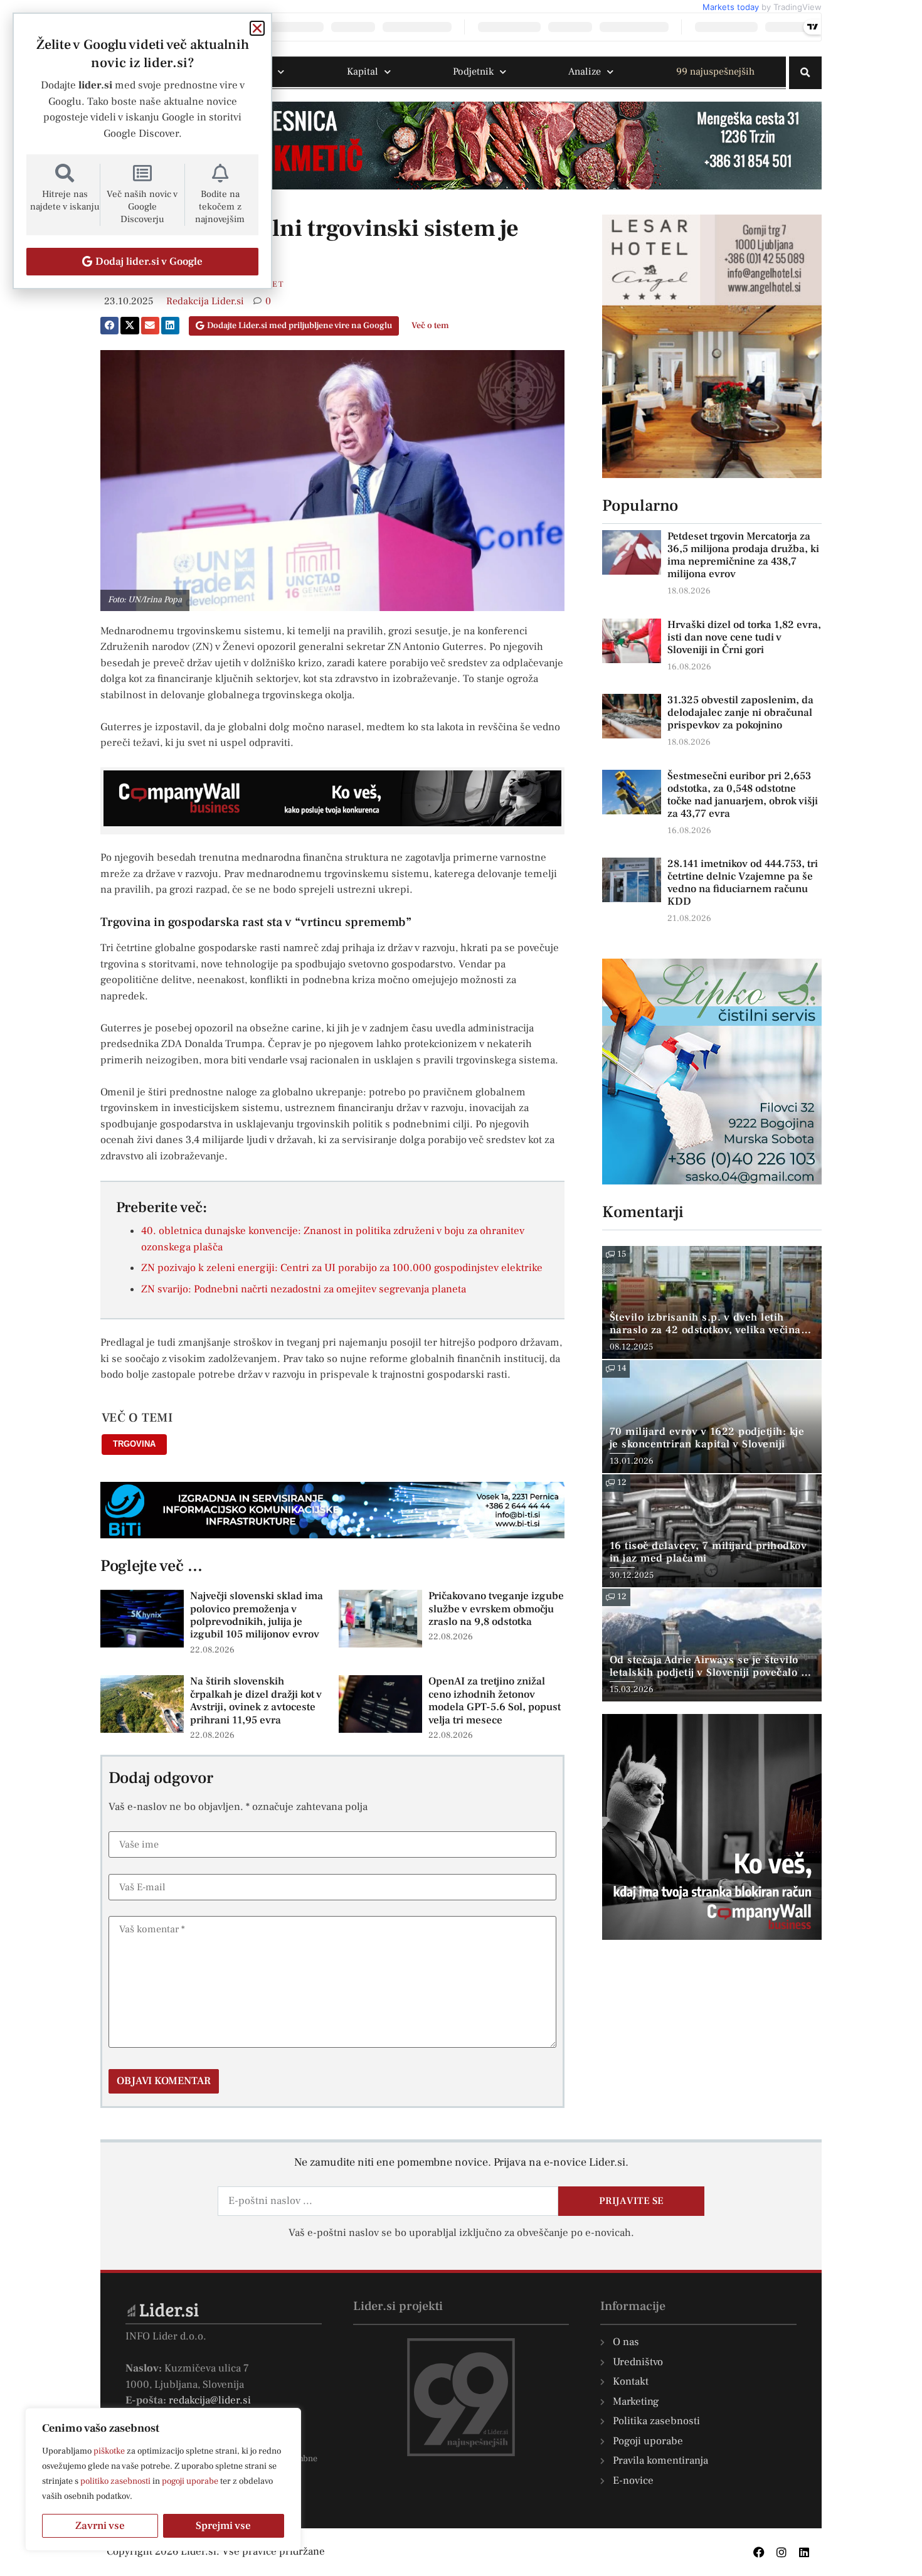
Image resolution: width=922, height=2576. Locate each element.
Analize (585, 72)
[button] (805, 73)
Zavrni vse (100, 2526)
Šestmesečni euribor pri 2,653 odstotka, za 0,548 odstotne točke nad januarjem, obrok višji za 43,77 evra (743, 795)
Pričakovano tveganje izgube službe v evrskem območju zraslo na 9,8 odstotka (496, 1609)
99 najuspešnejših (715, 72)
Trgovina (134, 1444)
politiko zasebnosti (115, 2481)
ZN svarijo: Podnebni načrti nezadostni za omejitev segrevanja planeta (304, 1289)
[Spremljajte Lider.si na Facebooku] (759, 2552)
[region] (163, 2479)
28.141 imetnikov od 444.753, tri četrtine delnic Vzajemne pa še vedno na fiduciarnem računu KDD (743, 883)
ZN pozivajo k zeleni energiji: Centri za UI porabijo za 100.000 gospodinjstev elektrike (342, 1268)
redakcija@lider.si (210, 2400)
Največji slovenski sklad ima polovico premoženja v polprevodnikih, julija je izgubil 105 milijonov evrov (257, 1615)
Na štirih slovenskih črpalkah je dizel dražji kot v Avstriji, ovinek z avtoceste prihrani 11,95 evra (256, 1700)
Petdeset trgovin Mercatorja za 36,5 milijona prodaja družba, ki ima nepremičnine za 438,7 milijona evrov (743, 555)
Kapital (363, 72)
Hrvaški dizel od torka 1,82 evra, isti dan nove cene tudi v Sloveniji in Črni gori (744, 637)
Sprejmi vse (223, 2526)
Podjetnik (473, 72)
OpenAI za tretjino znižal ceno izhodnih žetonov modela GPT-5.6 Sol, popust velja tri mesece (495, 1700)
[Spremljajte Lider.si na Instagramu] (782, 2552)
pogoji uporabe (190, 2481)
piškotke (109, 2451)
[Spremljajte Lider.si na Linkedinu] (804, 2552)
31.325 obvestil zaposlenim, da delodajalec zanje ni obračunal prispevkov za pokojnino (740, 713)
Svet (273, 284)
